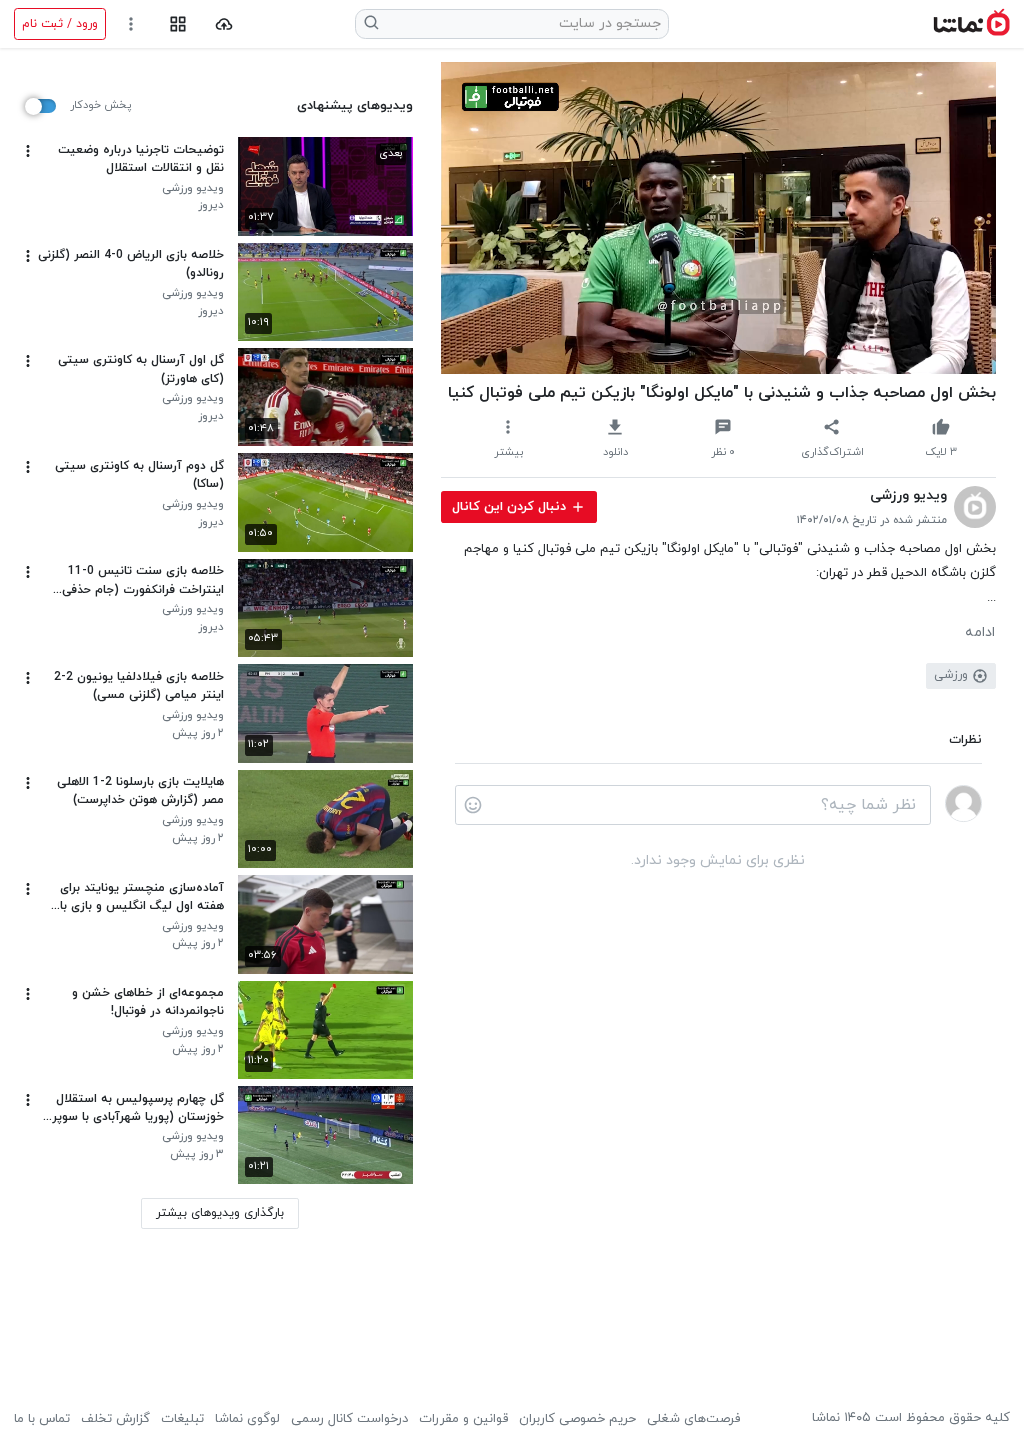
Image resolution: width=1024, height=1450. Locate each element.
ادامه (980, 633)
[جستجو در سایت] (372, 24)
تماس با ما (42, 1419)
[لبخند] (473, 805)
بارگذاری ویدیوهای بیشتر (220, 1213)
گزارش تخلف (115, 1419)
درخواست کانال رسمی (349, 1419)
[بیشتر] (28, 151)
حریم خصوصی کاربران (577, 1419)
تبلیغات (182, 1419)
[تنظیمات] (131, 24)
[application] (718, 218)
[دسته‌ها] (177, 24)
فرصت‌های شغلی (693, 1419)
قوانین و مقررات (463, 1419)
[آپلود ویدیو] (224, 24)
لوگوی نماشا (247, 1419)
